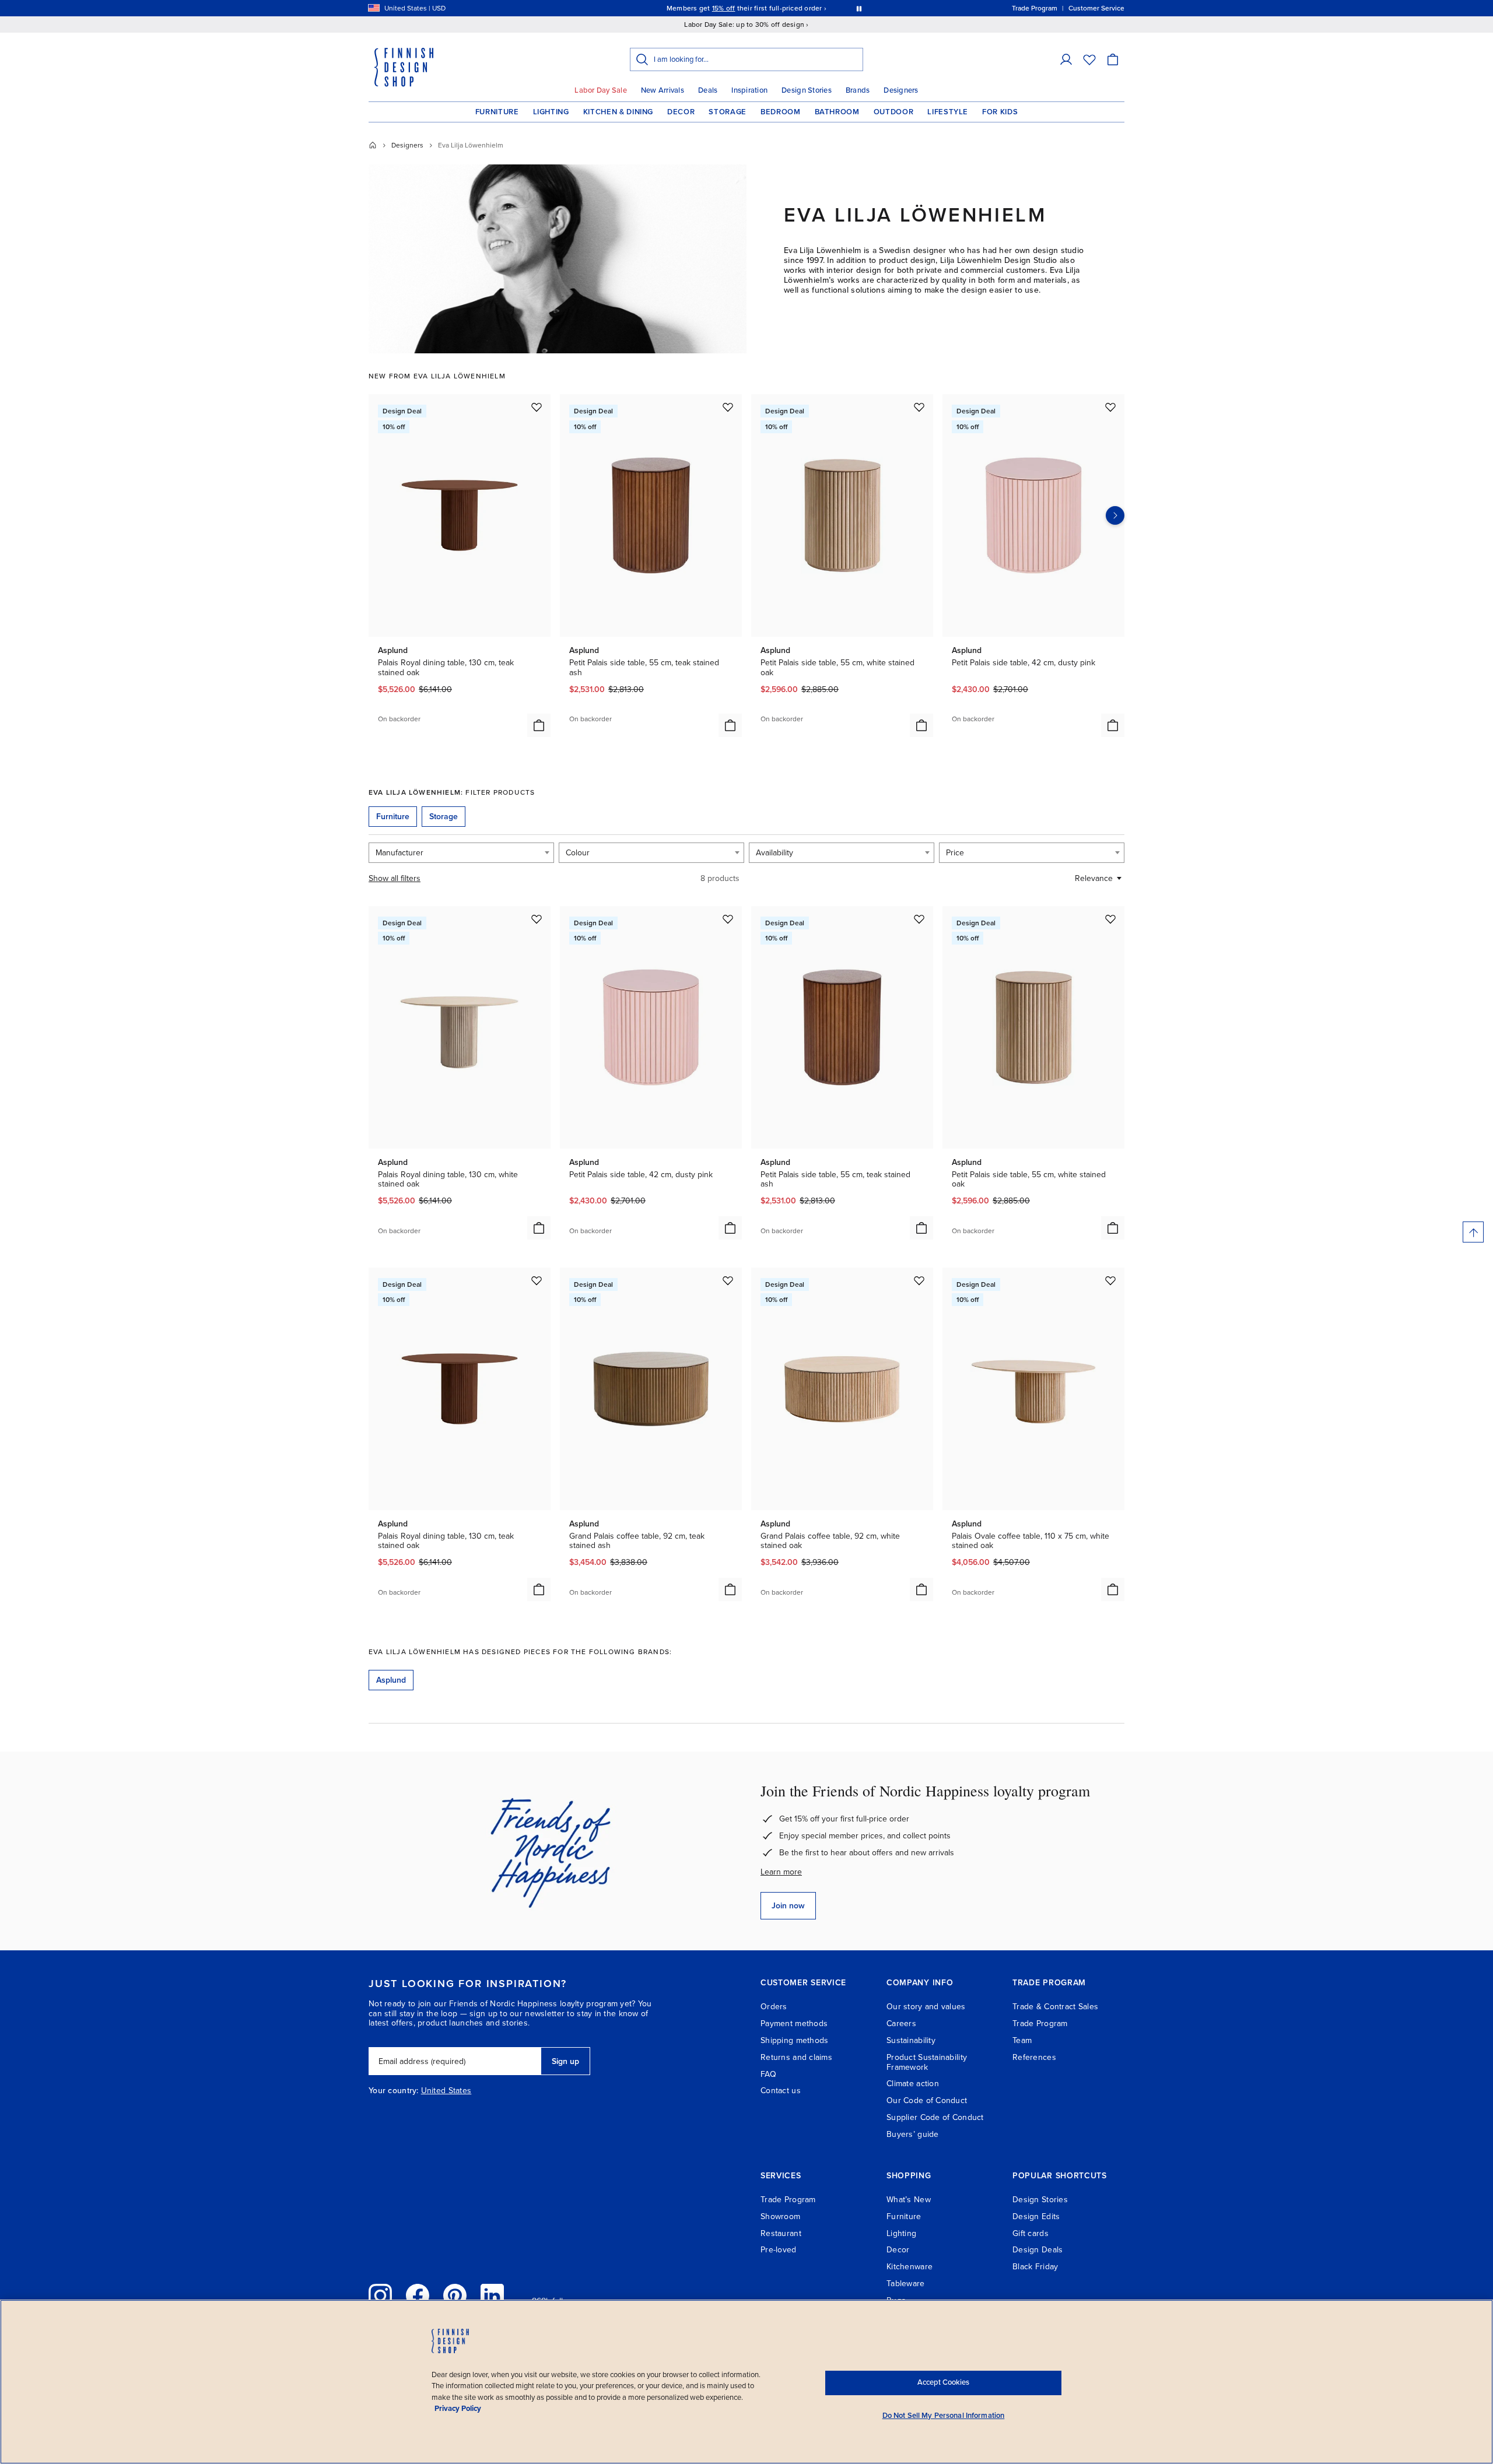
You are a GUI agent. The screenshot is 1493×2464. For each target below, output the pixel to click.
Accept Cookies (943, 2382)
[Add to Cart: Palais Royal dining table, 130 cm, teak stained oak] (539, 725)
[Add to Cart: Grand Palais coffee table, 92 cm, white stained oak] (921, 1589)
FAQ (768, 2074)
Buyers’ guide (913, 2134)
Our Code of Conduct (927, 2100)
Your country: (394, 2091)
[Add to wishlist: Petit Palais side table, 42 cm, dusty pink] (1110, 407)
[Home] (373, 145)
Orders (774, 2007)
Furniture (497, 112)
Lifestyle (948, 112)
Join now (788, 1906)
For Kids (1000, 112)
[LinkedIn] (492, 2295)
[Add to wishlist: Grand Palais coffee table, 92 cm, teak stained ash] (728, 1280)
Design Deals (1038, 2250)
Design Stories (807, 90)
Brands (858, 90)
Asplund (391, 1680)
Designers (901, 90)
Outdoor (894, 112)
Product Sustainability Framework (927, 2062)
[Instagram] (380, 2295)
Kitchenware (910, 2267)
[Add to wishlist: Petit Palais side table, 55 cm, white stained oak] (919, 407)
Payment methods (794, 2024)
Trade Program (1040, 2024)
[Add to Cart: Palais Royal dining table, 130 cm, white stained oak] (539, 1228)
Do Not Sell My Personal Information (944, 2416)
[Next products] (1115, 515)
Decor (681, 112)
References (1034, 2057)
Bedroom (781, 112)
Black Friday (1035, 2267)
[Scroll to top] (1473, 1232)
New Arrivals (663, 90)
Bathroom (837, 112)
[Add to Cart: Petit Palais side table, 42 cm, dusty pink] (1113, 725)
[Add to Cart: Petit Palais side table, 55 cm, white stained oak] (921, 725)
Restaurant (781, 2233)
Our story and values (926, 2007)
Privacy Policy (458, 2409)
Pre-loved (779, 2250)
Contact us (781, 2091)
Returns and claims (796, 2057)
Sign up (565, 2061)
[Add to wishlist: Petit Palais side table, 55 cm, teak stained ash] (728, 407)
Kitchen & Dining (618, 112)
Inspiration (749, 90)
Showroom (780, 2216)
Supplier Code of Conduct (935, 2117)
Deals (708, 90)
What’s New (909, 2200)
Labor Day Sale (601, 90)
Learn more (781, 1872)
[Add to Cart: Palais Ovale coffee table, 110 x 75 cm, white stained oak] (1113, 1589)
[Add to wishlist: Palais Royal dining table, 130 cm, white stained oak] (537, 919)
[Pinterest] (455, 2295)
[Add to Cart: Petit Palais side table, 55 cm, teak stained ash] (730, 725)
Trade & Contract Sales (1055, 2007)
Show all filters (395, 878)
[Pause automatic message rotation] (859, 8)
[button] (1066, 59)
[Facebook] (418, 2295)
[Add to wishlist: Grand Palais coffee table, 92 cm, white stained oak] (919, 1280)
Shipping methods (794, 2040)
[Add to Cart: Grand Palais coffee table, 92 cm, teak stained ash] (730, 1589)
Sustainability (911, 2040)
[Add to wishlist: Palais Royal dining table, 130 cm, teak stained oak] (537, 407)
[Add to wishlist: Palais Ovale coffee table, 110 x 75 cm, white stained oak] (1110, 1280)
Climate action (913, 2084)
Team (1022, 2040)
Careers (901, 2024)
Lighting (551, 112)
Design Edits (1036, 2216)
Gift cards (1031, 2233)
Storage (728, 112)
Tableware (906, 2284)
